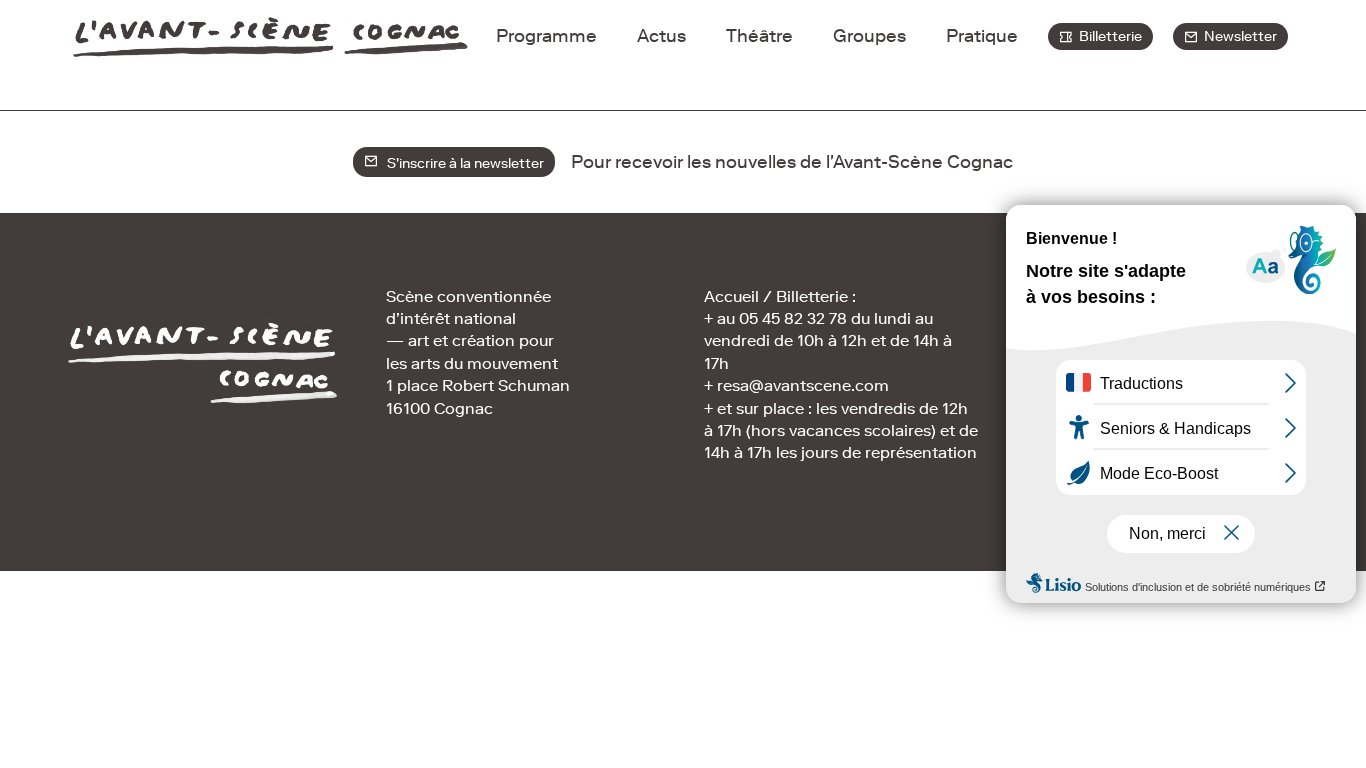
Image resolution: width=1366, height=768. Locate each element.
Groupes (869, 36)
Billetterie (1107, 36)
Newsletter (1237, 36)
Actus (661, 36)
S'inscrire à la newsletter (461, 163)
